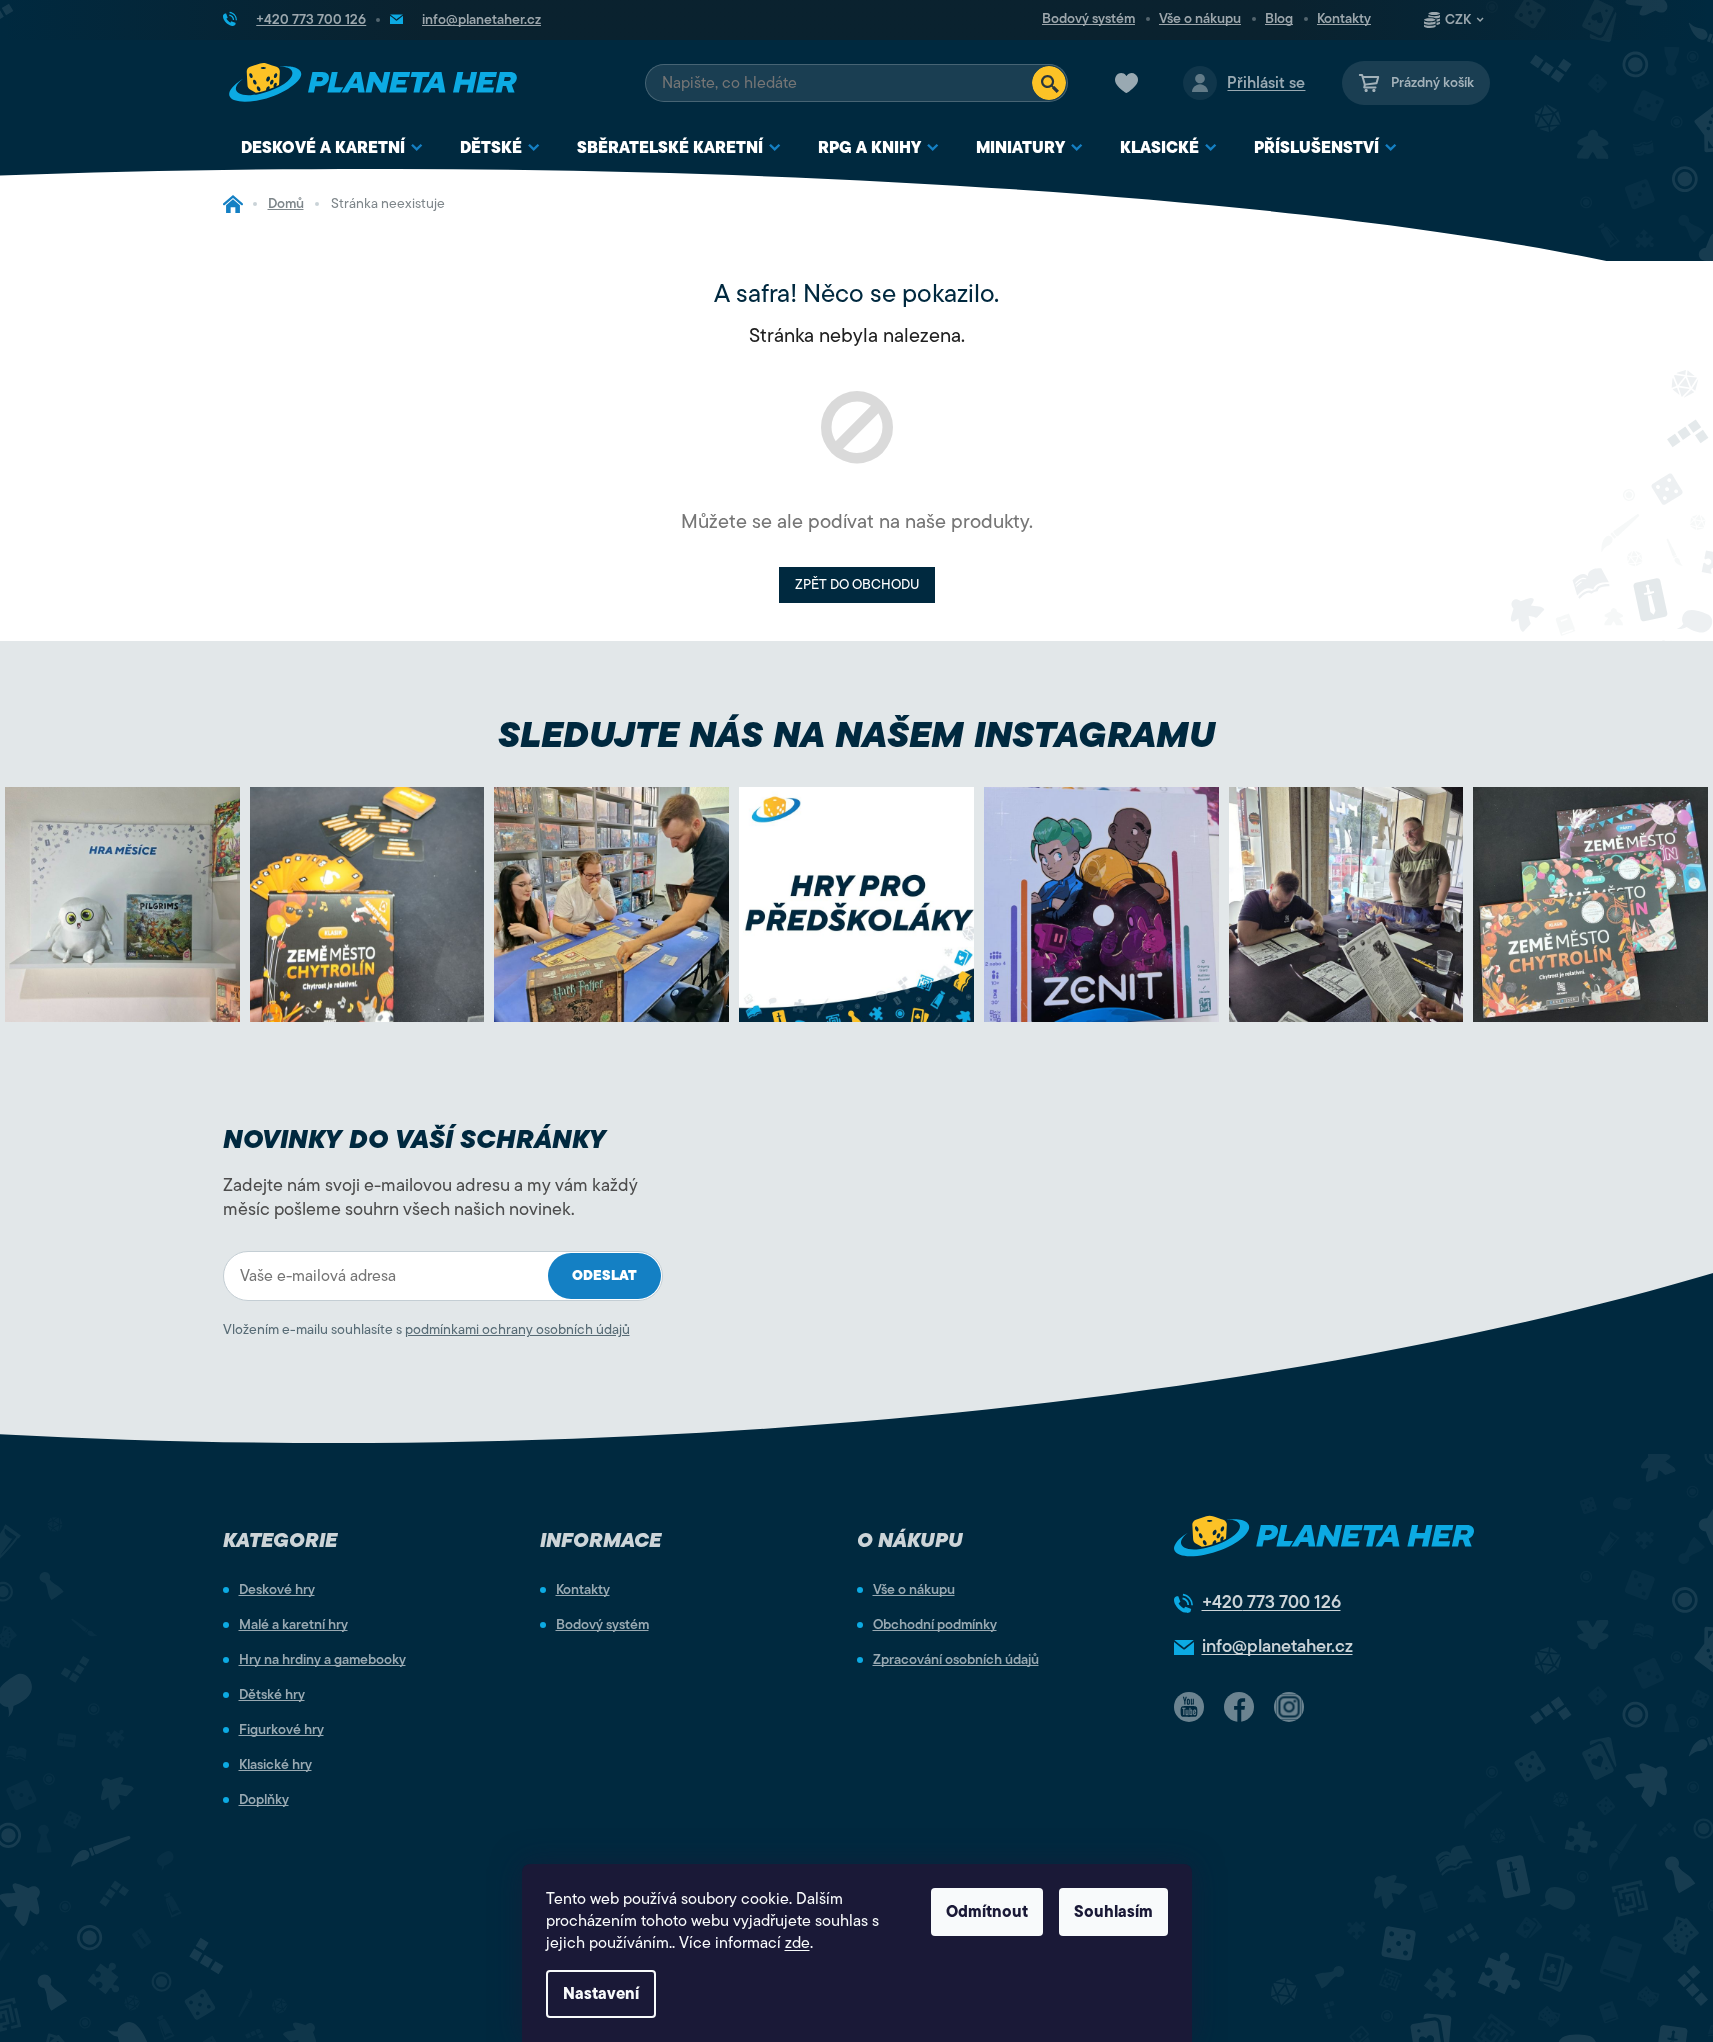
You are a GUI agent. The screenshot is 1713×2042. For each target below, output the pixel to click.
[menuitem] (332, 148)
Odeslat (604, 1275)
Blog (1279, 19)
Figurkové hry (281, 1730)
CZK (1458, 20)
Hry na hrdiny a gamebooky (322, 1660)
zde (797, 1943)
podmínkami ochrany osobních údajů (517, 1329)
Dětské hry (272, 1695)
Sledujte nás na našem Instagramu (856, 734)
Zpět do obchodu (857, 584)
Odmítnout (987, 1912)
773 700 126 (1271, 1602)
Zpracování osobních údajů (956, 1660)
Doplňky (264, 1800)
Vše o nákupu (1200, 19)
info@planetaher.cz (1277, 1646)
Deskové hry (277, 1590)
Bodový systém (1088, 19)
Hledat (1049, 83)
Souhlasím (1113, 1912)
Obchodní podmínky (935, 1625)
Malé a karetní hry (293, 1625)
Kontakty (1344, 19)
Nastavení (601, 1994)
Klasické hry (275, 1765)
